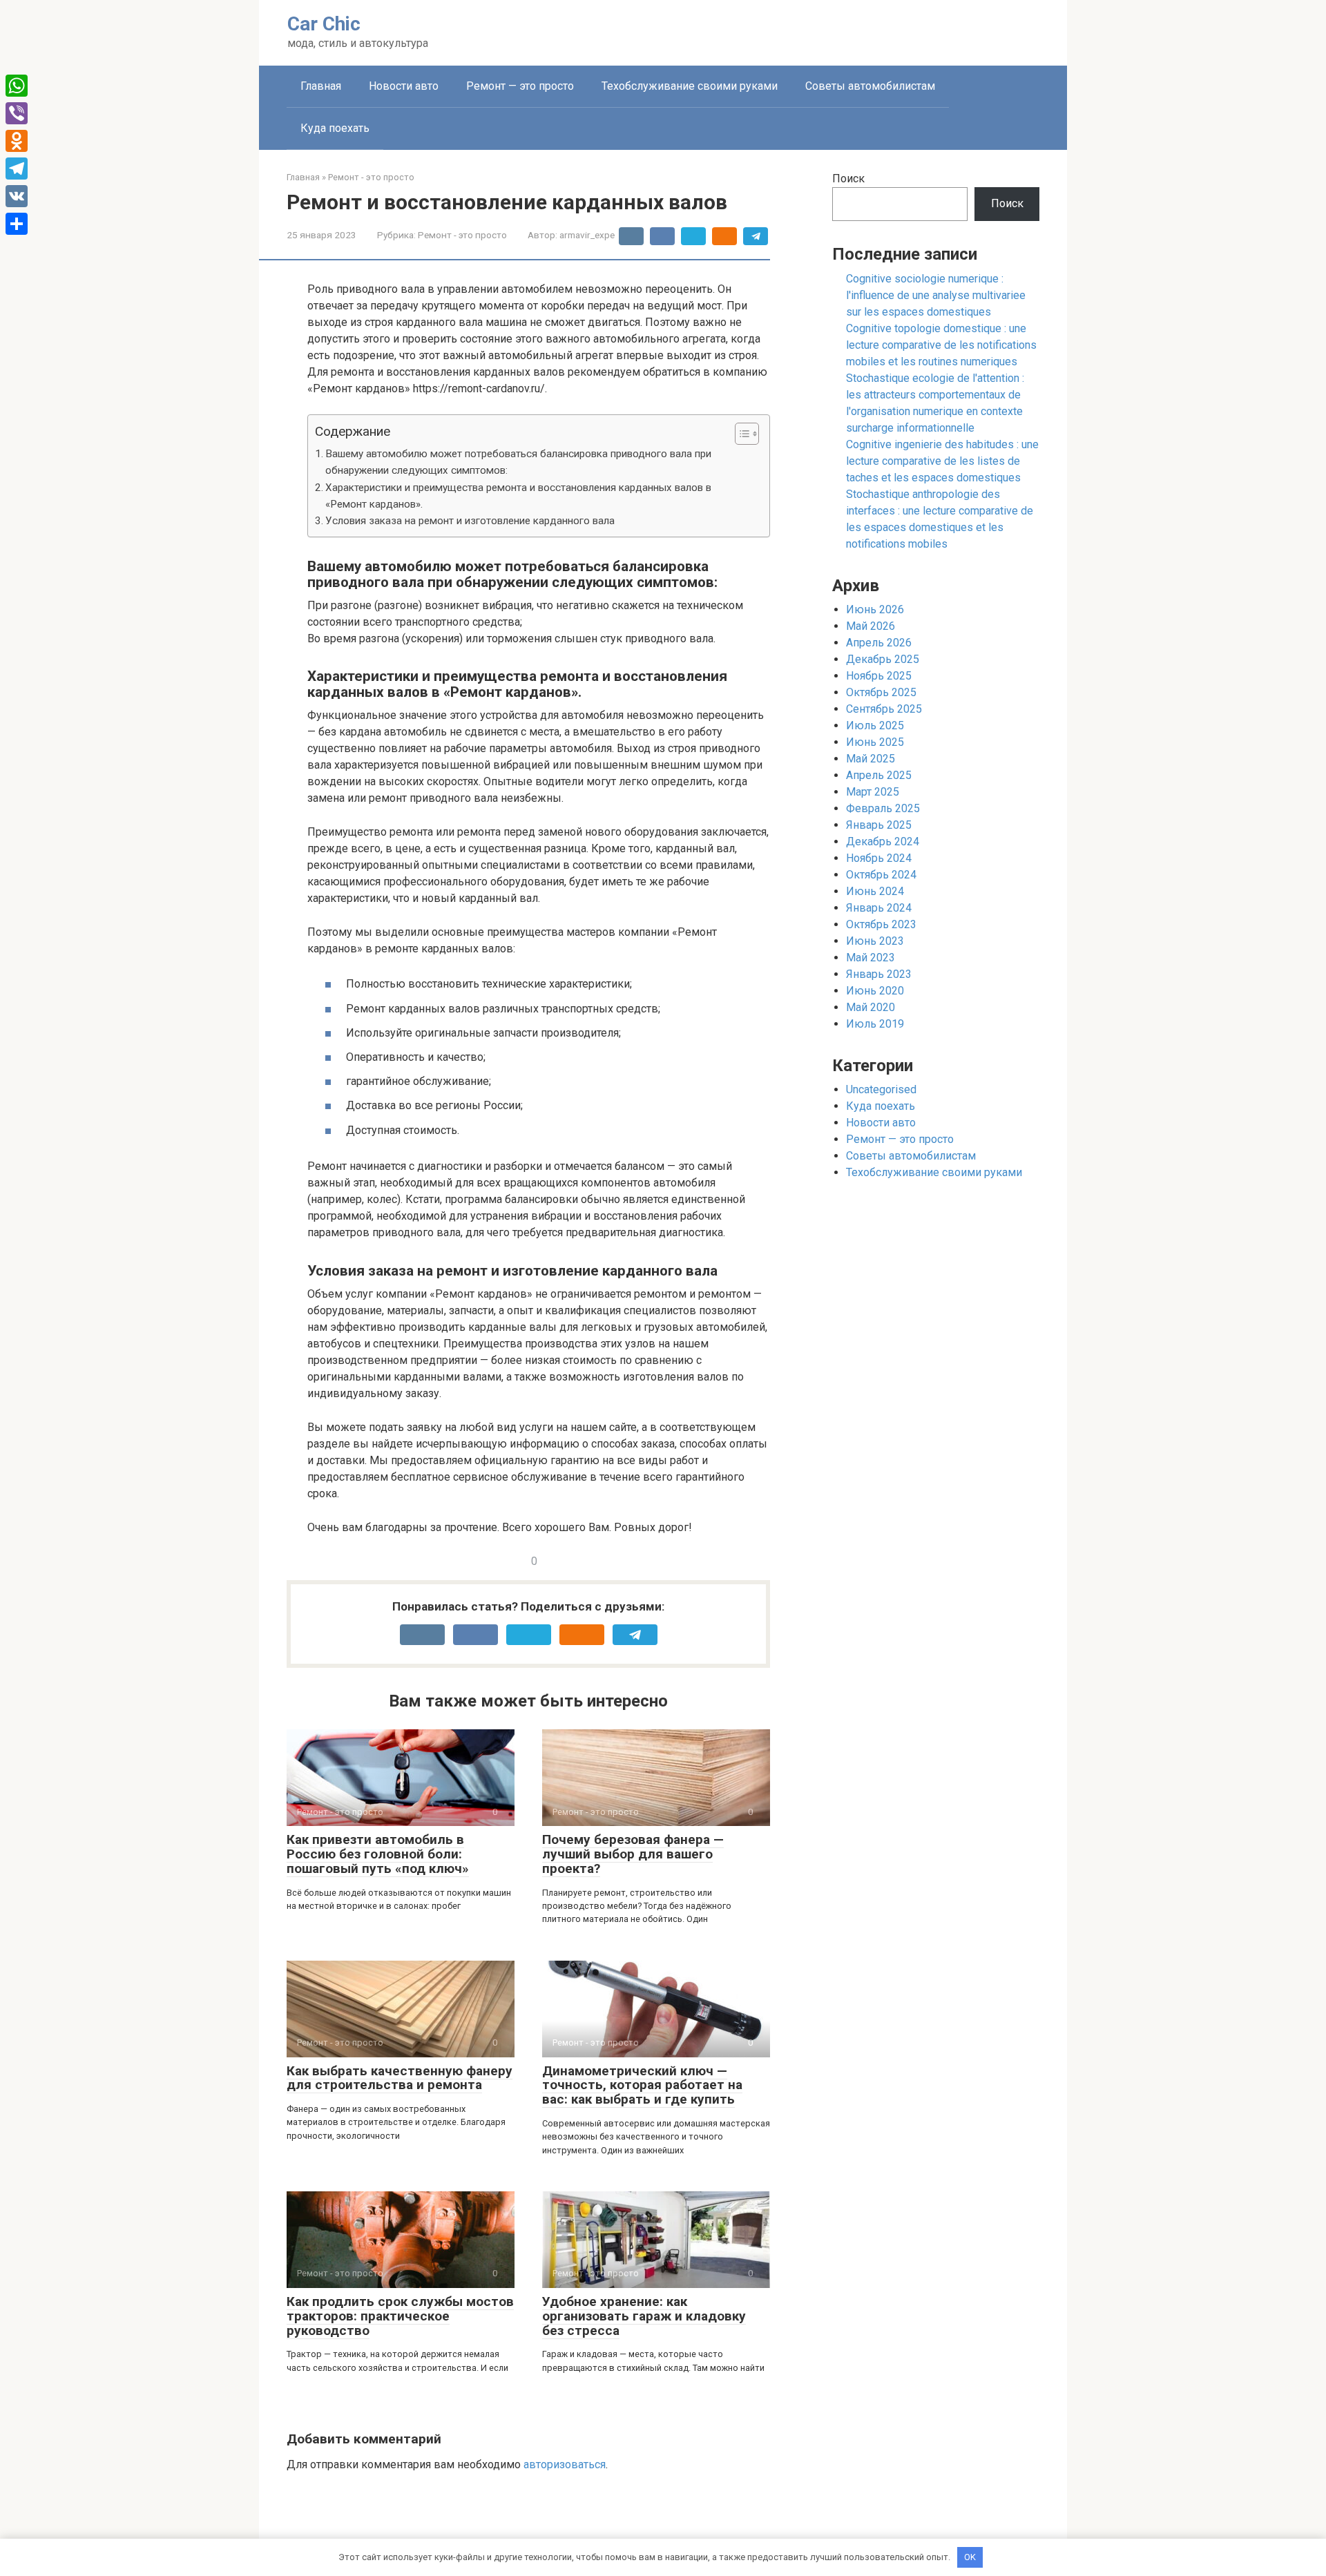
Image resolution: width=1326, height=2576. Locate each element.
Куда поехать (335, 128)
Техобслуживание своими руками (690, 86)
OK (970, 2557)
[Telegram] (17, 169)
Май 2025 (871, 759)
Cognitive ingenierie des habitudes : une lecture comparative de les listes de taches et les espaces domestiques (942, 461)
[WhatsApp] (17, 86)
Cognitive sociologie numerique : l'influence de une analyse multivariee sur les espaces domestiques (936, 295)
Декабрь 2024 (883, 842)
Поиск (848, 179)
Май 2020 (871, 1007)
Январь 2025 (879, 825)
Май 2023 (871, 958)
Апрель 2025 (879, 775)
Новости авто (404, 86)
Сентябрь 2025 (884, 709)
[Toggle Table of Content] (740, 434)
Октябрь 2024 (881, 875)
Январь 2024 (879, 908)
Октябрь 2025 (881, 692)
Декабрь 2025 (883, 659)
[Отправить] (17, 224)
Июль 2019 (875, 1024)
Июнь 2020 (875, 991)
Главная (321, 86)
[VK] (17, 196)
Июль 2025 (875, 725)
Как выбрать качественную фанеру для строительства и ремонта (400, 2078)
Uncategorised (881, 1089)
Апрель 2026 (879, 643)
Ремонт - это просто (462, 235)
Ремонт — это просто (520, 86)
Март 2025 (873, 792)
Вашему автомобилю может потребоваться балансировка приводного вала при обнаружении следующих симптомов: (518, 462)
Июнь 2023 (875, 941)
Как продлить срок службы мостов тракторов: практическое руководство (400, 2316)
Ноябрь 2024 (879, 858)
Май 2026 (871, 626)
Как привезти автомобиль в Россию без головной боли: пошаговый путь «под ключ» (378, 1854)
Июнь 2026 (875, 609)
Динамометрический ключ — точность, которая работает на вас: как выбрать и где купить (642, 2085)
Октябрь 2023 (881, 924)
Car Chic (324, 24)
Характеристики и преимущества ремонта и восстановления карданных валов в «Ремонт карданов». (518, 496)
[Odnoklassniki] (17, 141)
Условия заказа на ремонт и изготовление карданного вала (470, 521)
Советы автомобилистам (870, 86)
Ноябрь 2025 (879, 676)
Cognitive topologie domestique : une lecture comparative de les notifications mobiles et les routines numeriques (941, 345)
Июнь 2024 (875, 891)
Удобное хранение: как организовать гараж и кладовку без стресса (644, 2316)
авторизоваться (565, 2464)
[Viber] (17, 113)
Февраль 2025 (883, 808)
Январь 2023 (879, 974)
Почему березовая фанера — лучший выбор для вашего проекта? (633, 1854)
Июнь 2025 (875, 742)
